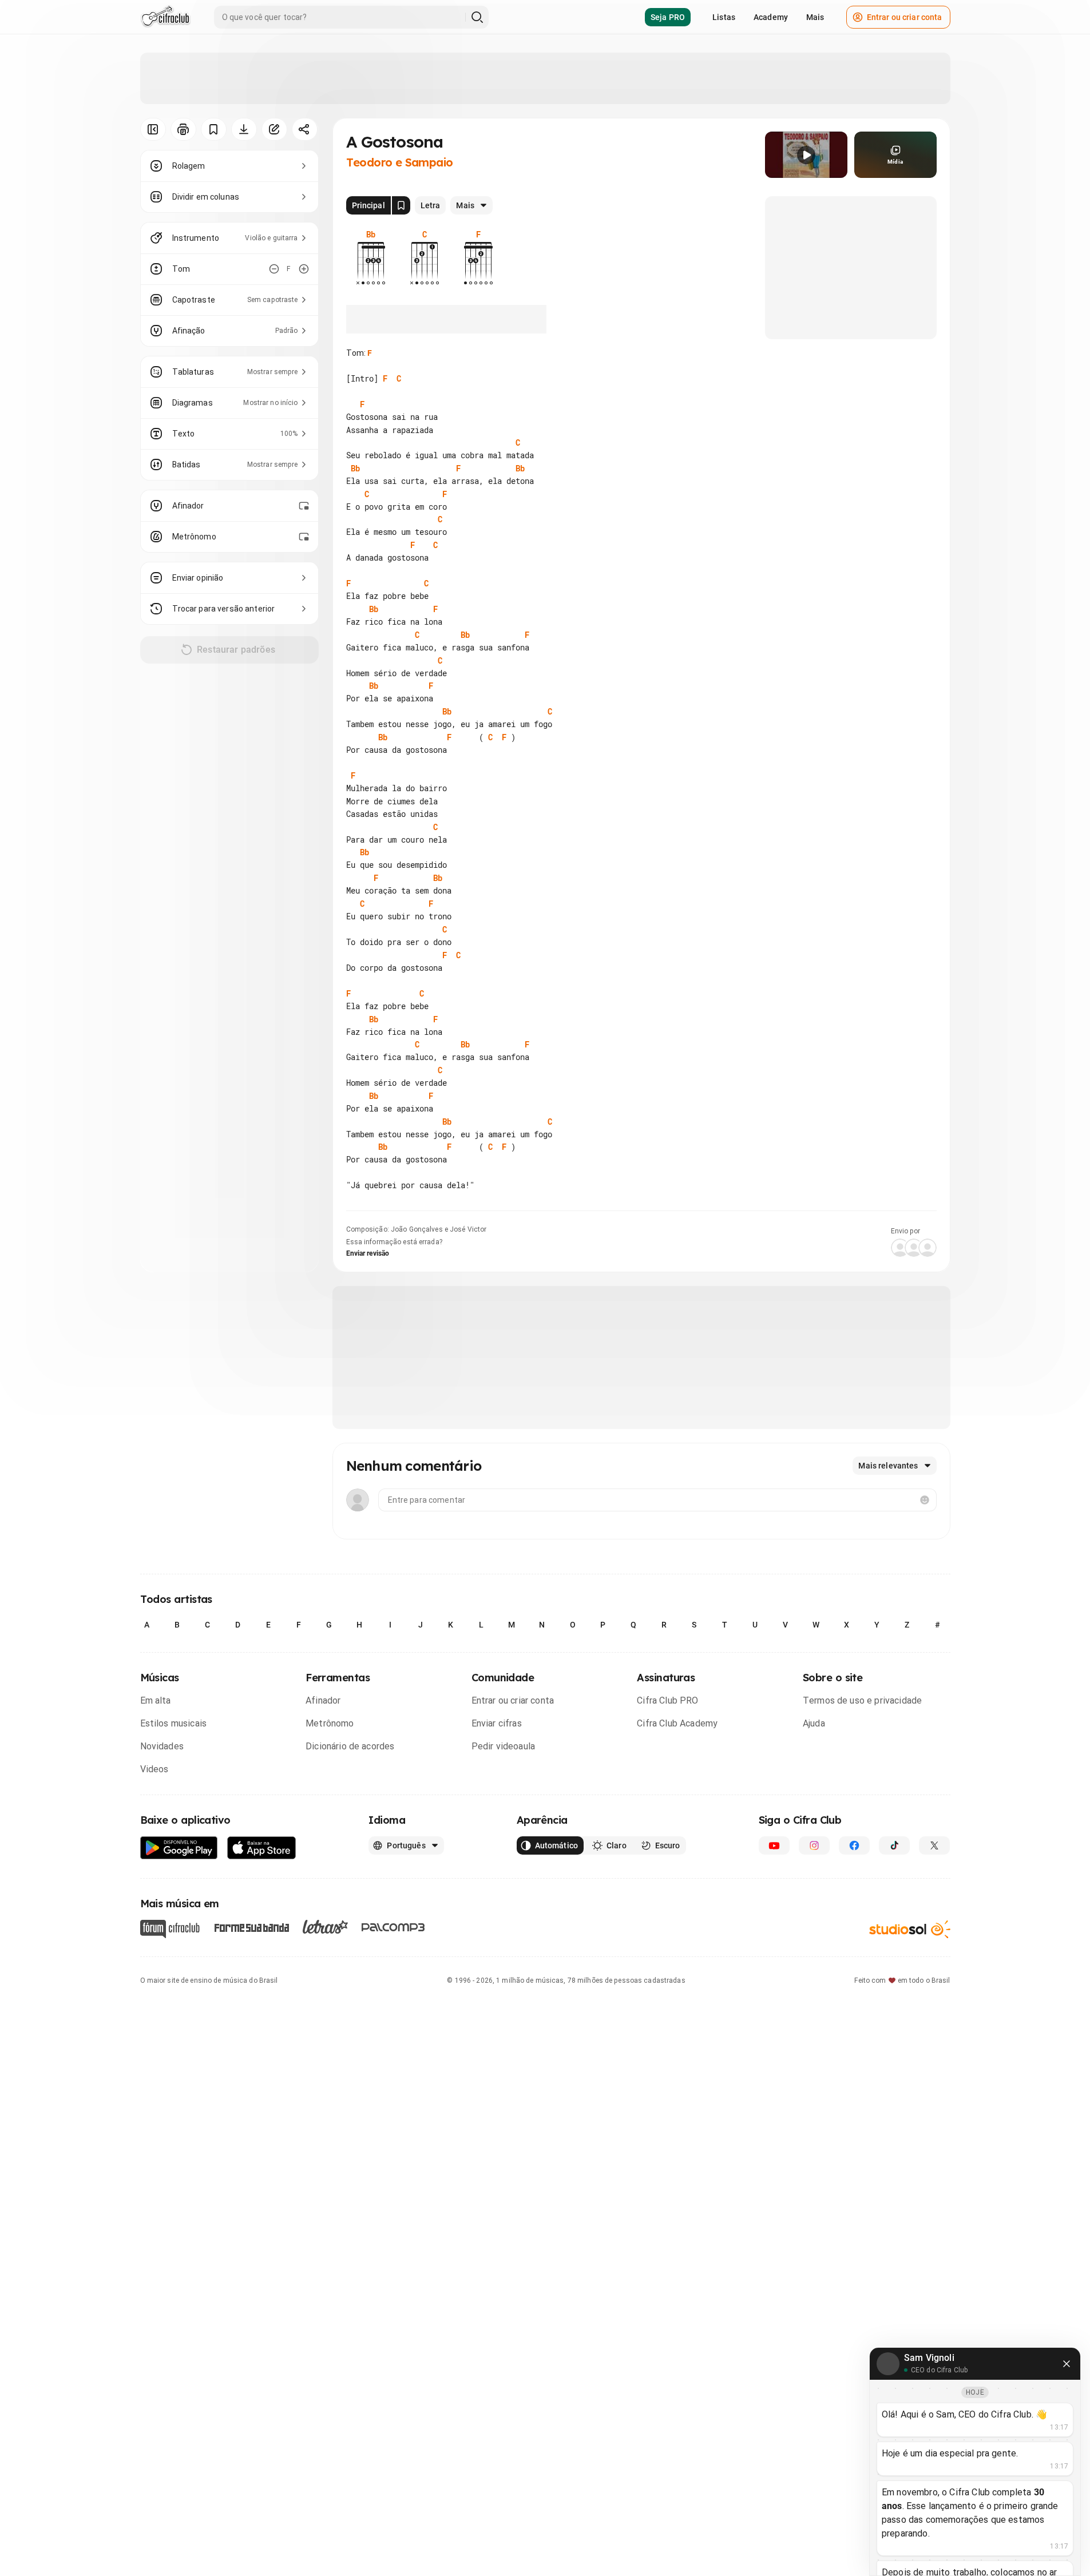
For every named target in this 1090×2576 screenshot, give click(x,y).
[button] (806, 155)
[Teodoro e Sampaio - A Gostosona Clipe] (806, 155)
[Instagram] (814, 1845)
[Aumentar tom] (304, 269)
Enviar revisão (368, 1253)
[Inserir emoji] (925, 1500)
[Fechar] (1067, 2364)
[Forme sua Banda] (251, 1927)
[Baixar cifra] (244, 129)
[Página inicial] (166, 17)
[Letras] (325, 1927)
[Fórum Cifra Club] (170, 1929)
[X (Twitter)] (934, 1845)
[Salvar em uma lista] (214, 129)
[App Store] (262, 1848)
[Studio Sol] (910, 1929)
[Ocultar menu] (153, 129)
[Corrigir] (274, 129)
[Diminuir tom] (274, 269)
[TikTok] (894, 1845)
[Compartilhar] (305, 129)
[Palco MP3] (393, 1927)
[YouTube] (774, 1845)
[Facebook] (854, 1845)
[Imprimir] (183, 129)
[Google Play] (179, 1848)
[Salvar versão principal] (401, 205)
